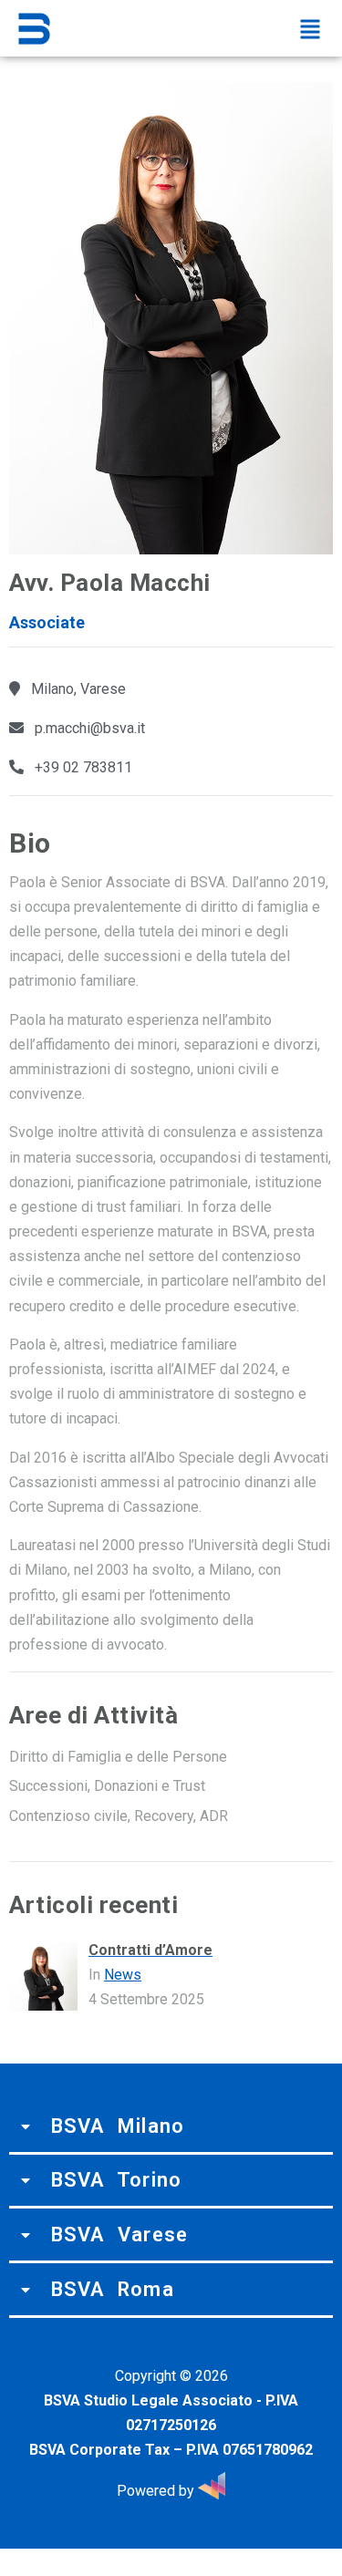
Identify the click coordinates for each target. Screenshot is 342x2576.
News (123, 1975)
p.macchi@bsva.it (90, 728)
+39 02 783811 (83, 767)
